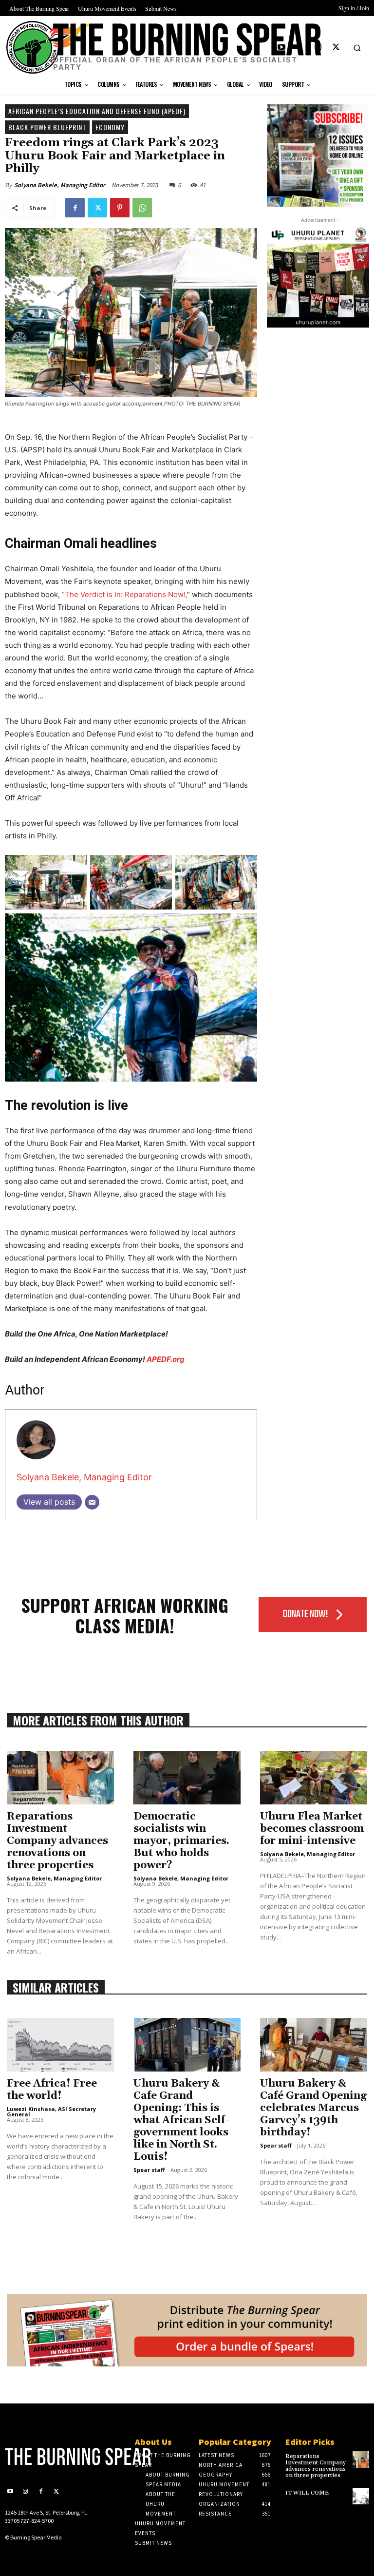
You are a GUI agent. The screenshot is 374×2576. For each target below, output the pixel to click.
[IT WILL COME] (361, 2496)
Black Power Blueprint (47, 127)
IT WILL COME (307, 2493)
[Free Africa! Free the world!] (60, 2045)
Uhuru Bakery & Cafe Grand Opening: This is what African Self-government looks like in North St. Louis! (181, 2120)
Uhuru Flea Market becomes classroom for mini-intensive (312, 1829)
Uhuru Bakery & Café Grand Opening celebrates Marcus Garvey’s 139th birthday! (313, 2108)
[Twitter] (336, 48)
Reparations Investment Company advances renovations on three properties (57, 1841)
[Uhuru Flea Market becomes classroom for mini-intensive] (314, 1778)
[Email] (92, 1502)
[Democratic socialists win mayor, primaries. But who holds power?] (187, 1778)
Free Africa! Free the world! (52, 2090)
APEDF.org (166, 1359)
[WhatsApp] (142, 208)
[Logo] (47, 2457)
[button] (357, 48)
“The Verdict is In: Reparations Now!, (124, 594)
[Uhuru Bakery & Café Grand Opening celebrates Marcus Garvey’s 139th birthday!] (314, 2045)
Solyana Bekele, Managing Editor (60, 185)
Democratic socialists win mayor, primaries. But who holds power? (181, 1841)
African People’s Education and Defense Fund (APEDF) (97, 111)
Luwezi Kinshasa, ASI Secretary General (51, 2111)
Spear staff (149, 2170)
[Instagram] (318, 48)
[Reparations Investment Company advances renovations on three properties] (60, 1778)
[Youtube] (282, 48)
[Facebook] (300, 48)
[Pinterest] (120, 208)
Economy (110, 127)
